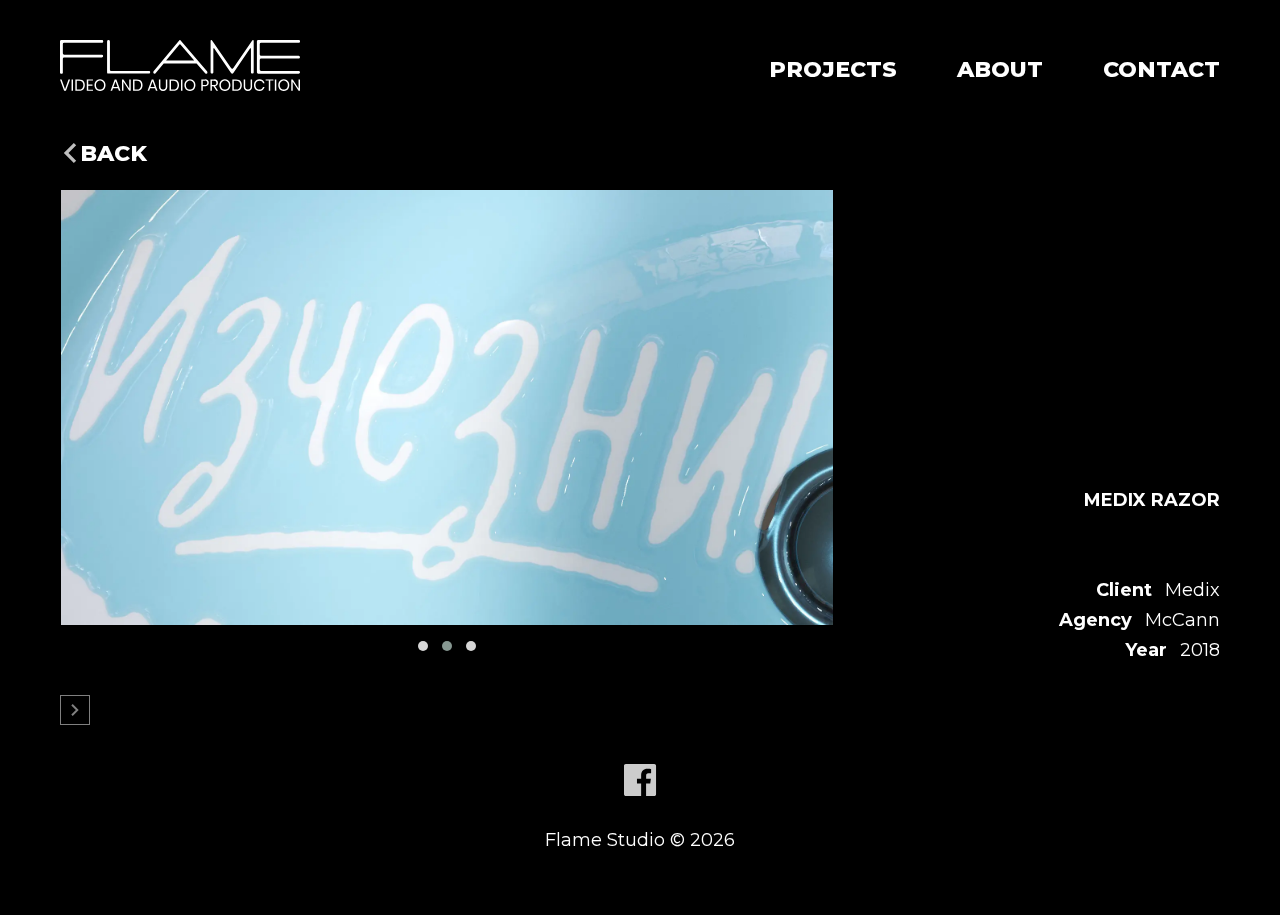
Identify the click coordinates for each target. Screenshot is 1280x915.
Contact (1161, 69)
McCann (1182, 620)
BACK (113, 154)
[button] (423, 646)
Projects (833, 69)
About (1000, 69)
